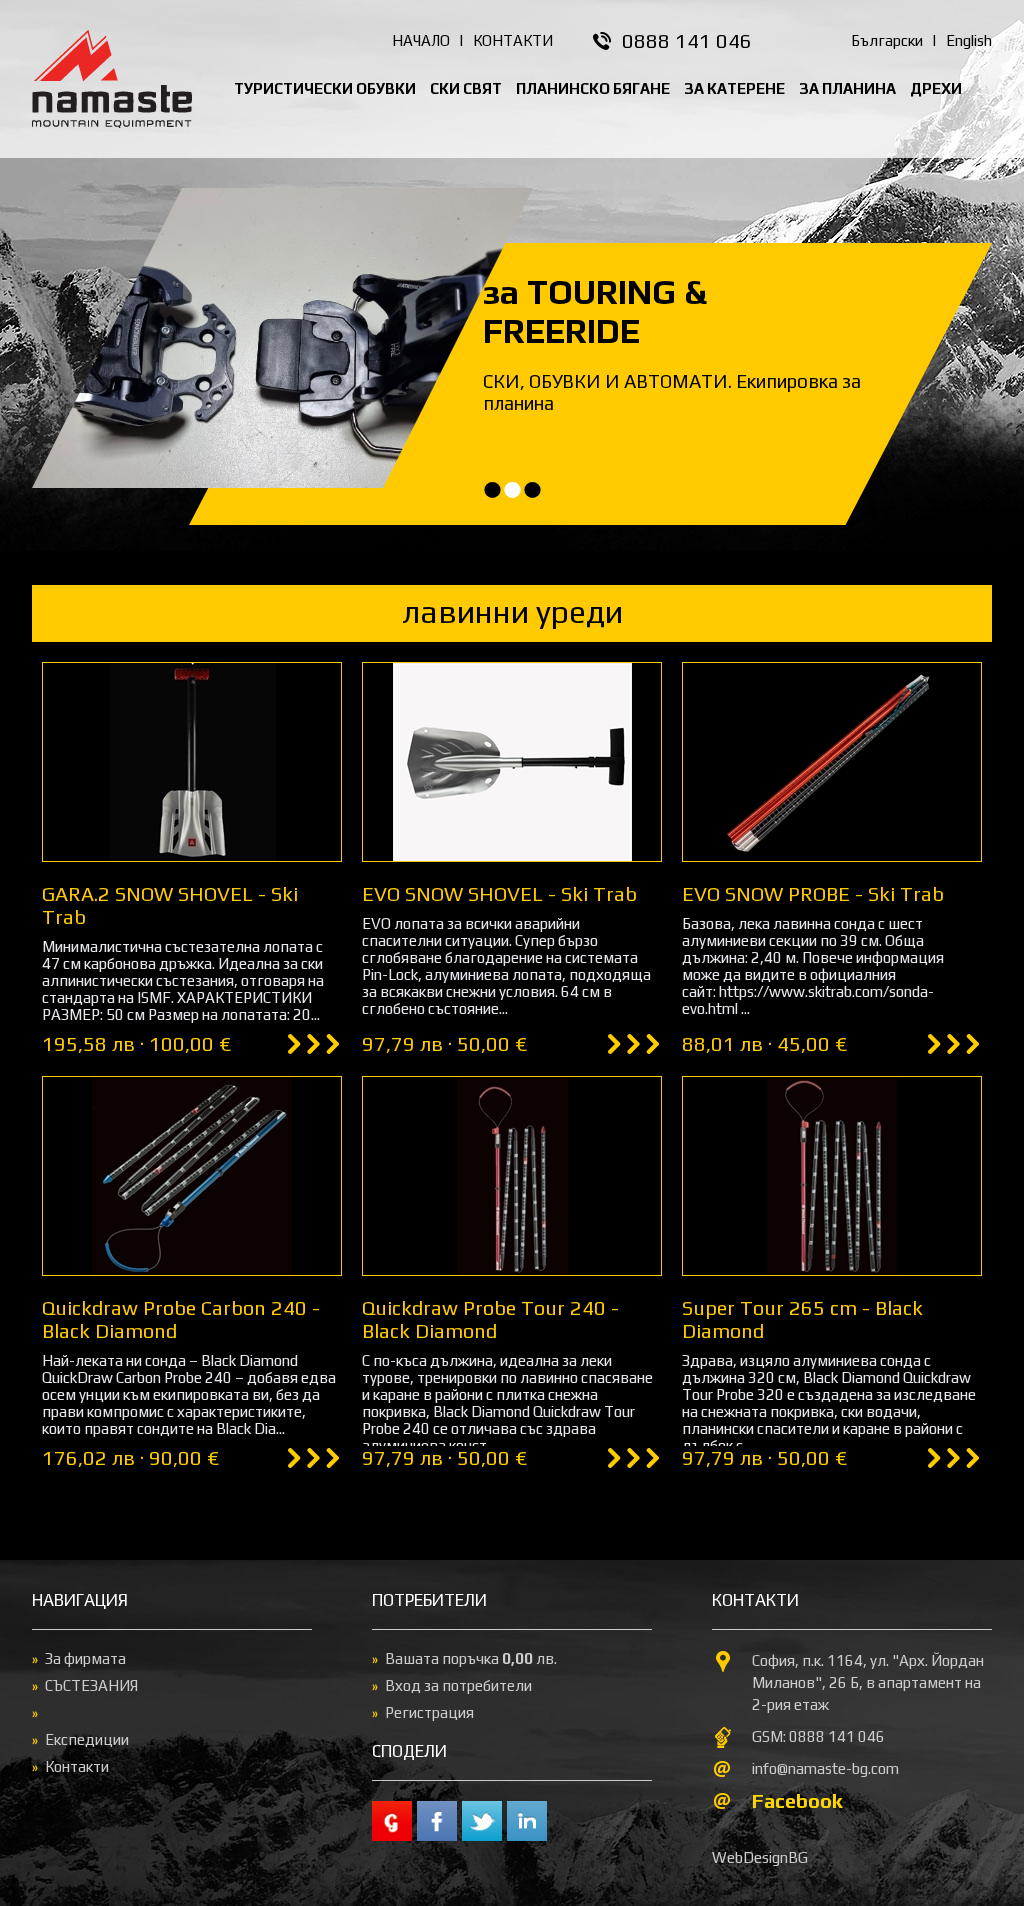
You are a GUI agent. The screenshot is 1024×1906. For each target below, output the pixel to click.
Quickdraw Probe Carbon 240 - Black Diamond (181, 1319)
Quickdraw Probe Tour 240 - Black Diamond (490, 1319)
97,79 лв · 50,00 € (444, 1043)
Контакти (77, 1766)
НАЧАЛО (421, 40)
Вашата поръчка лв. (471, 1658)
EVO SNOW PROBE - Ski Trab (813, 893)
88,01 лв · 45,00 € (764, 1043)
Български (887, 40)
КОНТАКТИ (513, 40)
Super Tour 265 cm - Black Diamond (802, 1319)
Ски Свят (466, 88)
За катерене (734, 88)
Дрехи (936, 88)
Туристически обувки (325, 88)
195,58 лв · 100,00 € (136, 1043)
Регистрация (429, 1712)
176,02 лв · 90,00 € (130, 1457)
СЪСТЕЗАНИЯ (91, 1685)
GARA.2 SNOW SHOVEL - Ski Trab (170, 905)
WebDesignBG (760, 1857)
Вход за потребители (458, 1685)
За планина (847, 88)
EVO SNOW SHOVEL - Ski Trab (499, 893)
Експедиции (87, 1739)
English (969, 40)
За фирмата (85, 1658)
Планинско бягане (593, 88)
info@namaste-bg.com (825, 1768)
